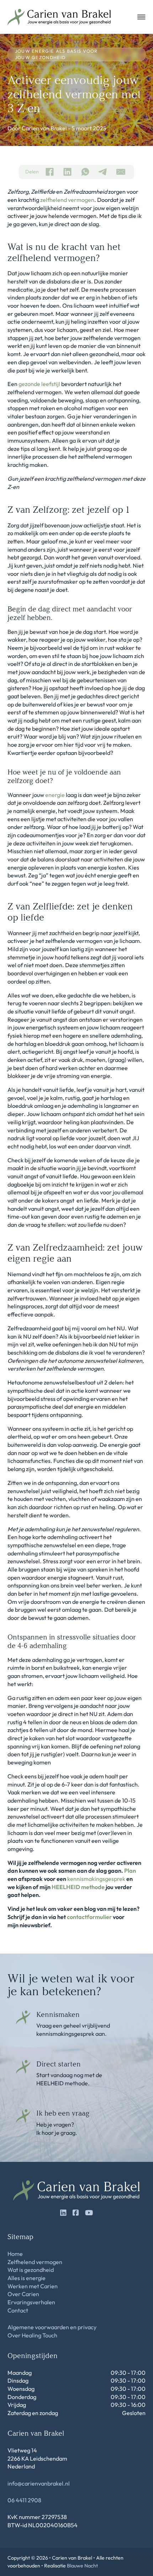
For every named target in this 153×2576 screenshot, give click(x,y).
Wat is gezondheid (31, 2270)
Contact (18, 2310)
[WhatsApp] (85, 172)
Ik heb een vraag (63, 2113)
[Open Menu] (141, 17)
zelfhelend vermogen (67, 200)
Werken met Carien (33, 2286)
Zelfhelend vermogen (35, 2262)
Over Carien (23, 2294)
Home (15, 2254)
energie (55, 795)
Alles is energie (27, 2278)
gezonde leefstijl (39, 384)
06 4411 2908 (24, 2500)
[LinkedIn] (67, 172)
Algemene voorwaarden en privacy (52, 2327)
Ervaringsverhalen (31, 2302)
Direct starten (59, 2064)
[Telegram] (103, 172)
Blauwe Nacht (82, 2566)
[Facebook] (49, 172)
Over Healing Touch (32, 2335)
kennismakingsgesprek (96, 1879)
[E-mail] (121, 172)
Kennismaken (58, 2014)
